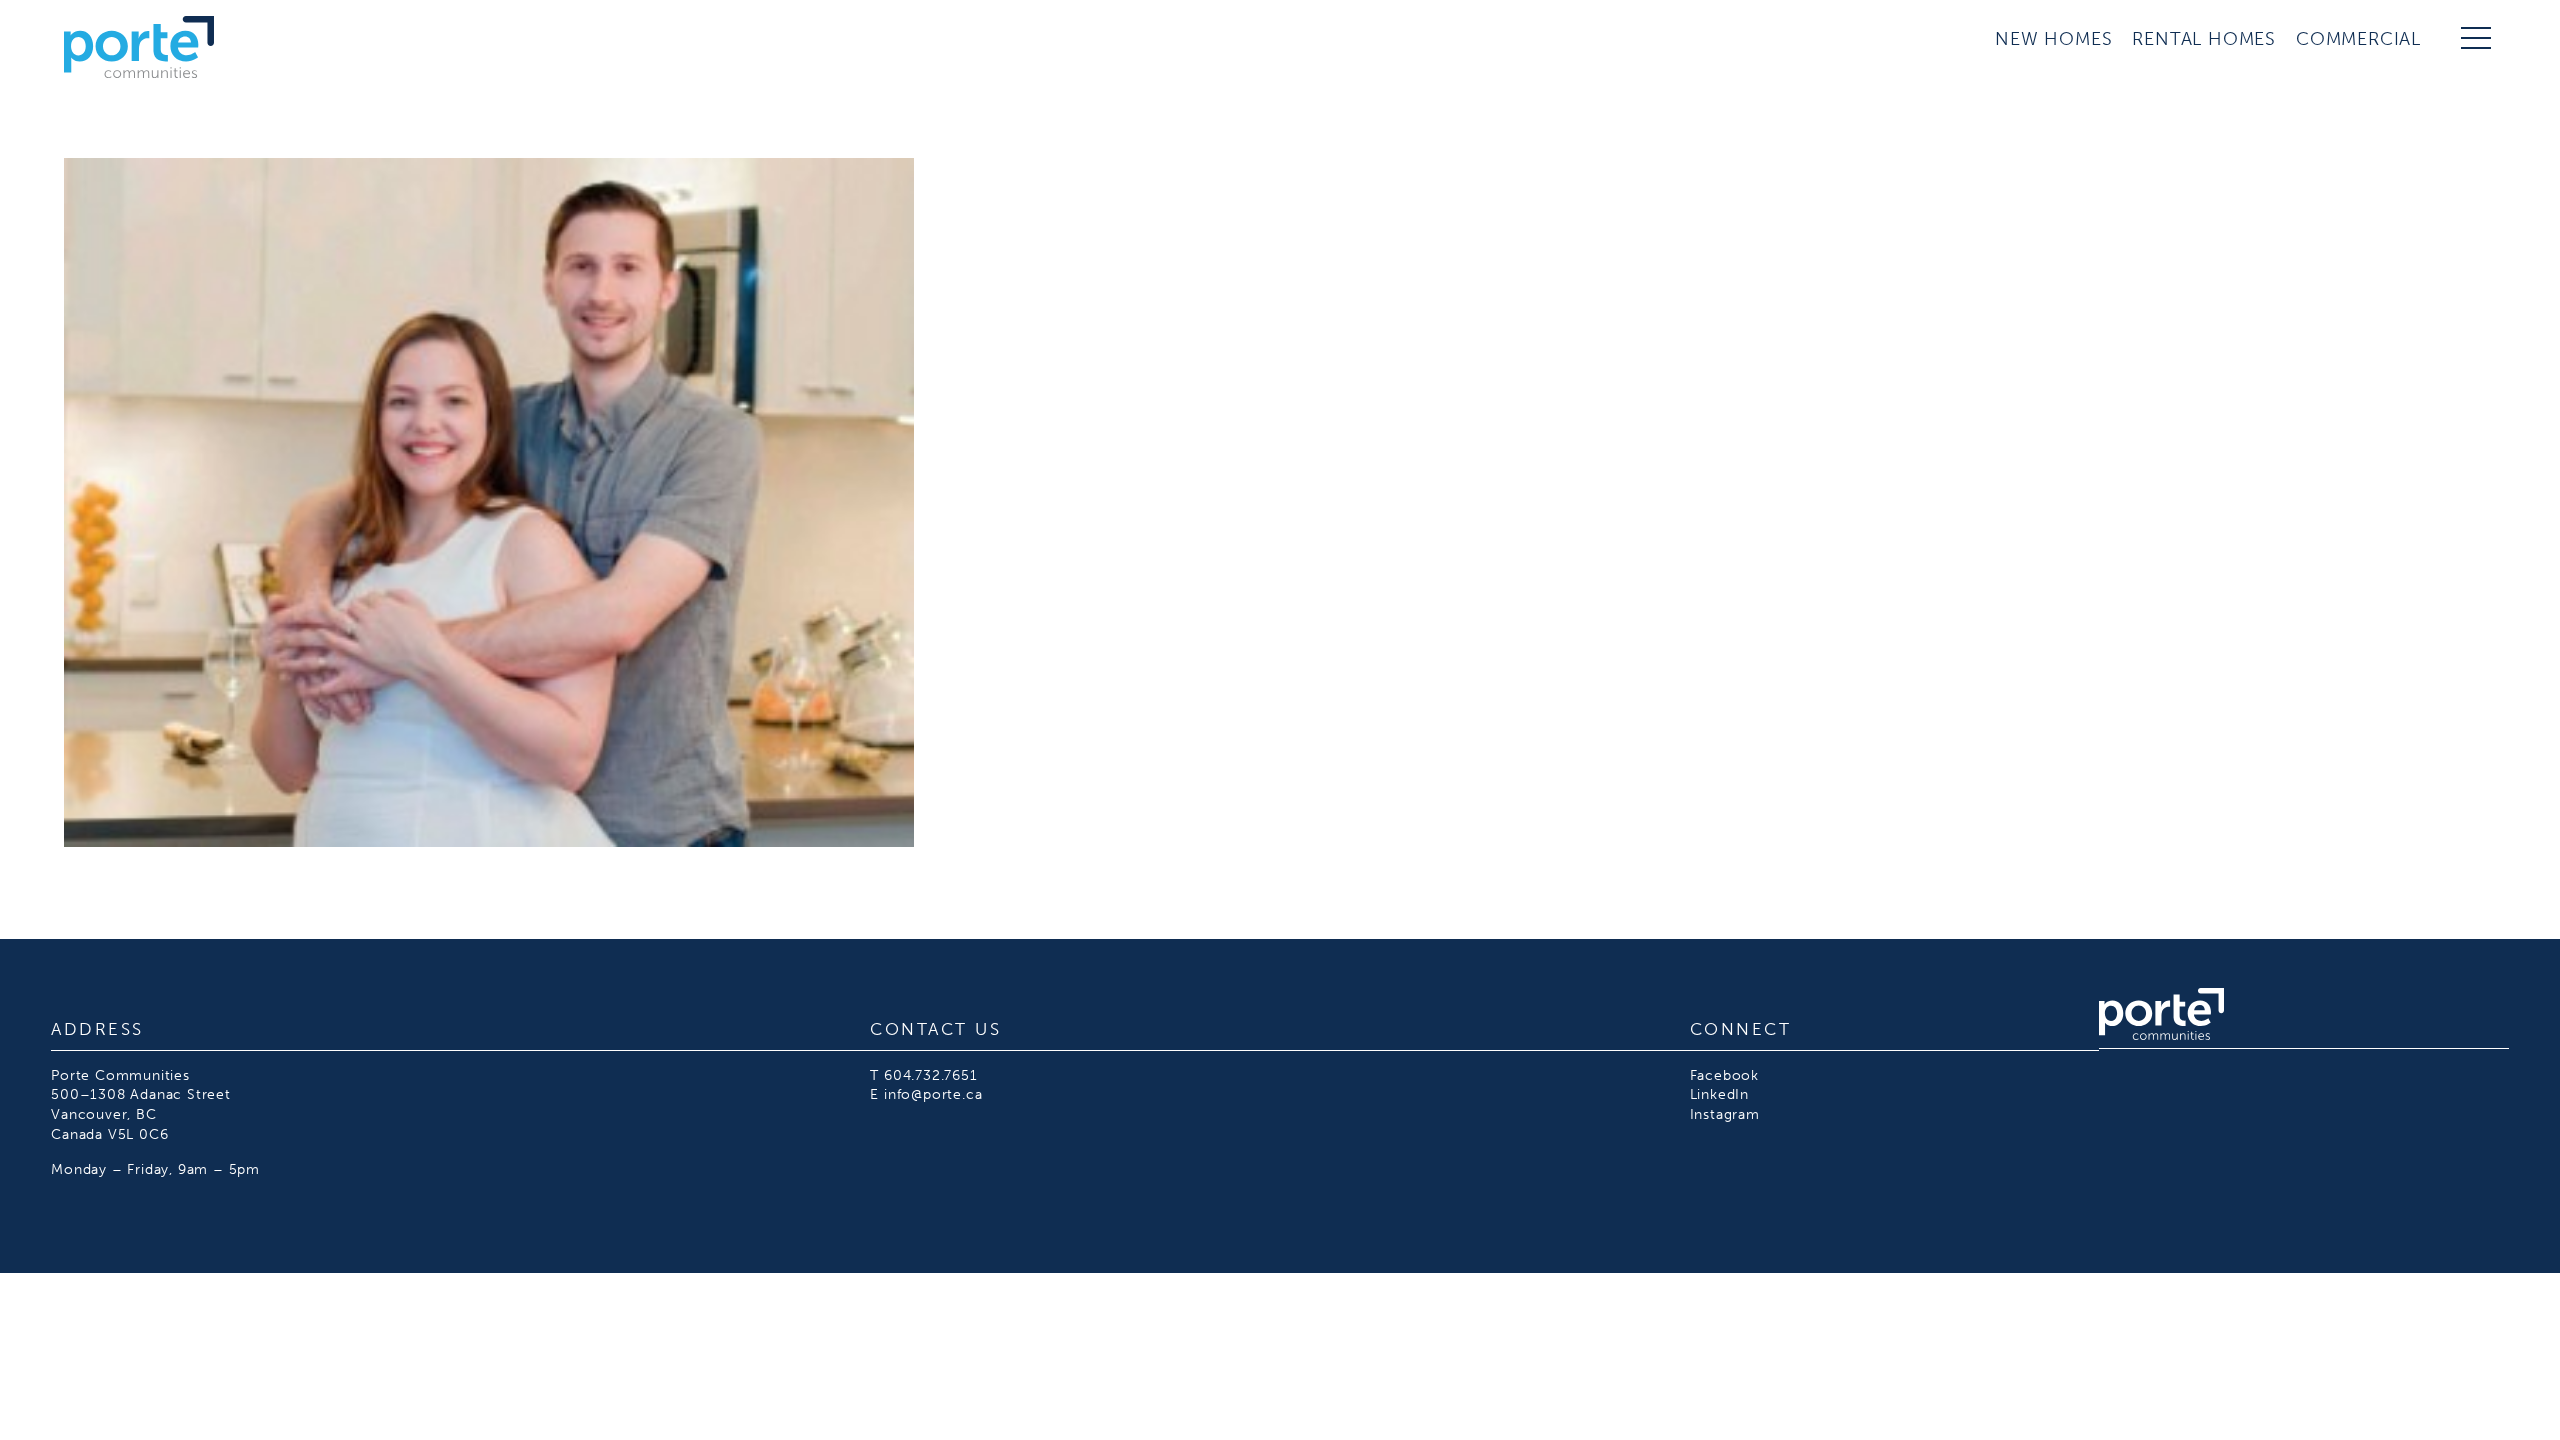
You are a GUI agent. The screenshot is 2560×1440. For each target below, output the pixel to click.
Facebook (1724, 1075)
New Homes (2053, 39)
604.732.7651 (931, 1075)
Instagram (1725, 1114)
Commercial (2358, 39)
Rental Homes (2204, 39)
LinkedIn (1719, 1094)
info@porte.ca (933, 1094)
